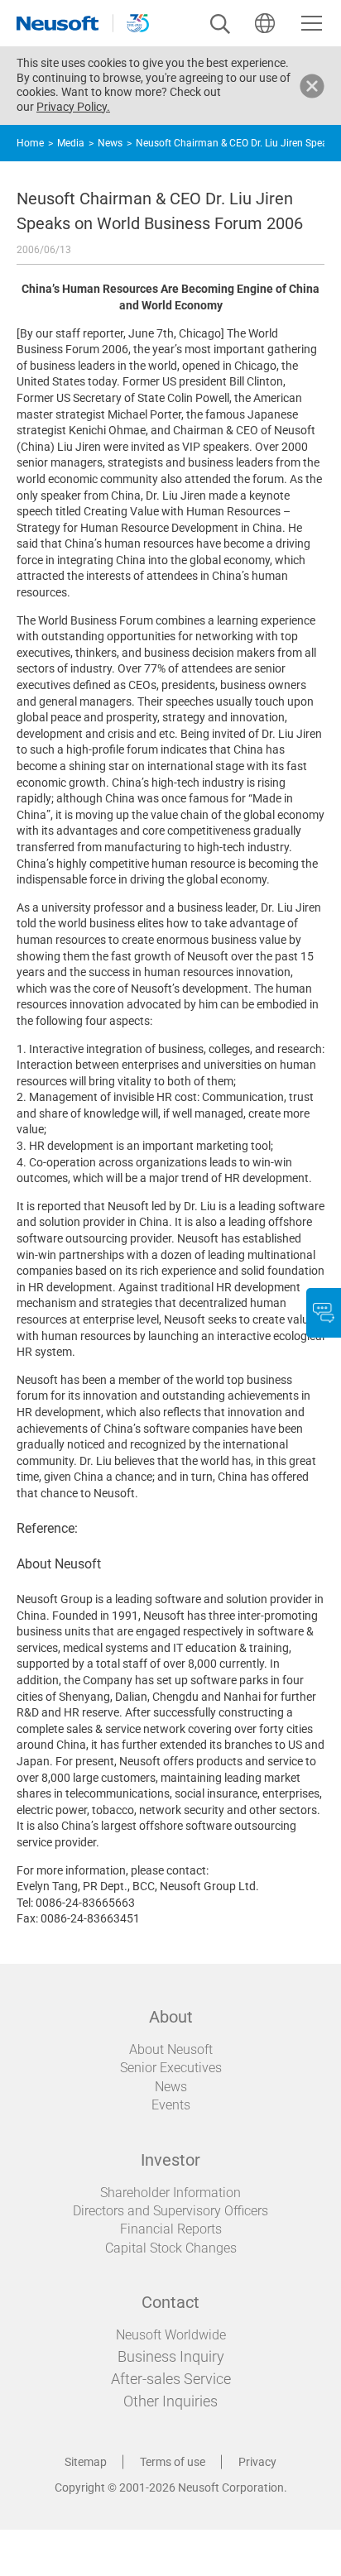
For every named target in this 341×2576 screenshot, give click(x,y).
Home (30, 143)
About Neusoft (171, 2049)
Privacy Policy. (73, 107)
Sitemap (86, 2462)
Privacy (257, 2462)
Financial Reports (171, 2229)
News (110, 143)
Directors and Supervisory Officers (170, 2211)
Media (71, 143)
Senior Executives (171, 2068)
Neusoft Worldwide (171, 2335)
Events (171, 2105)
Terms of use (173, 2462)
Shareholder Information (170, 2193)
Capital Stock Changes (171, 2248)
